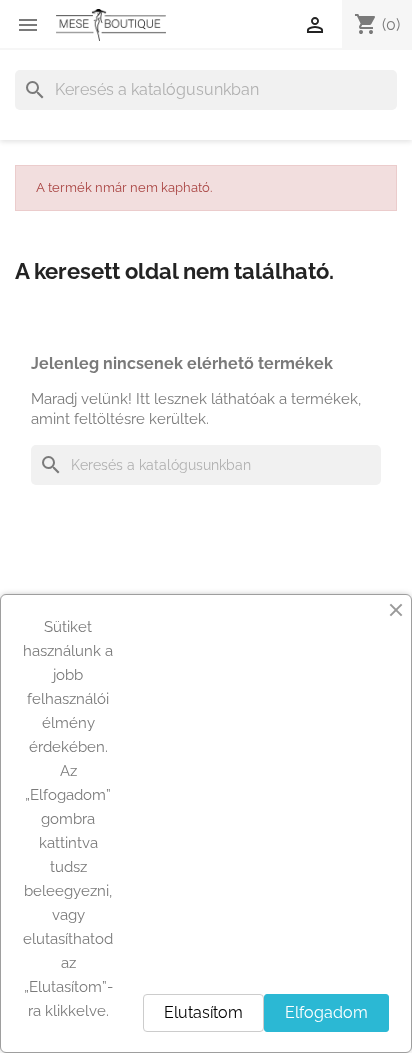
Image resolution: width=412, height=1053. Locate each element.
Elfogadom (326, 1012)
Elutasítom (203, 1012)
